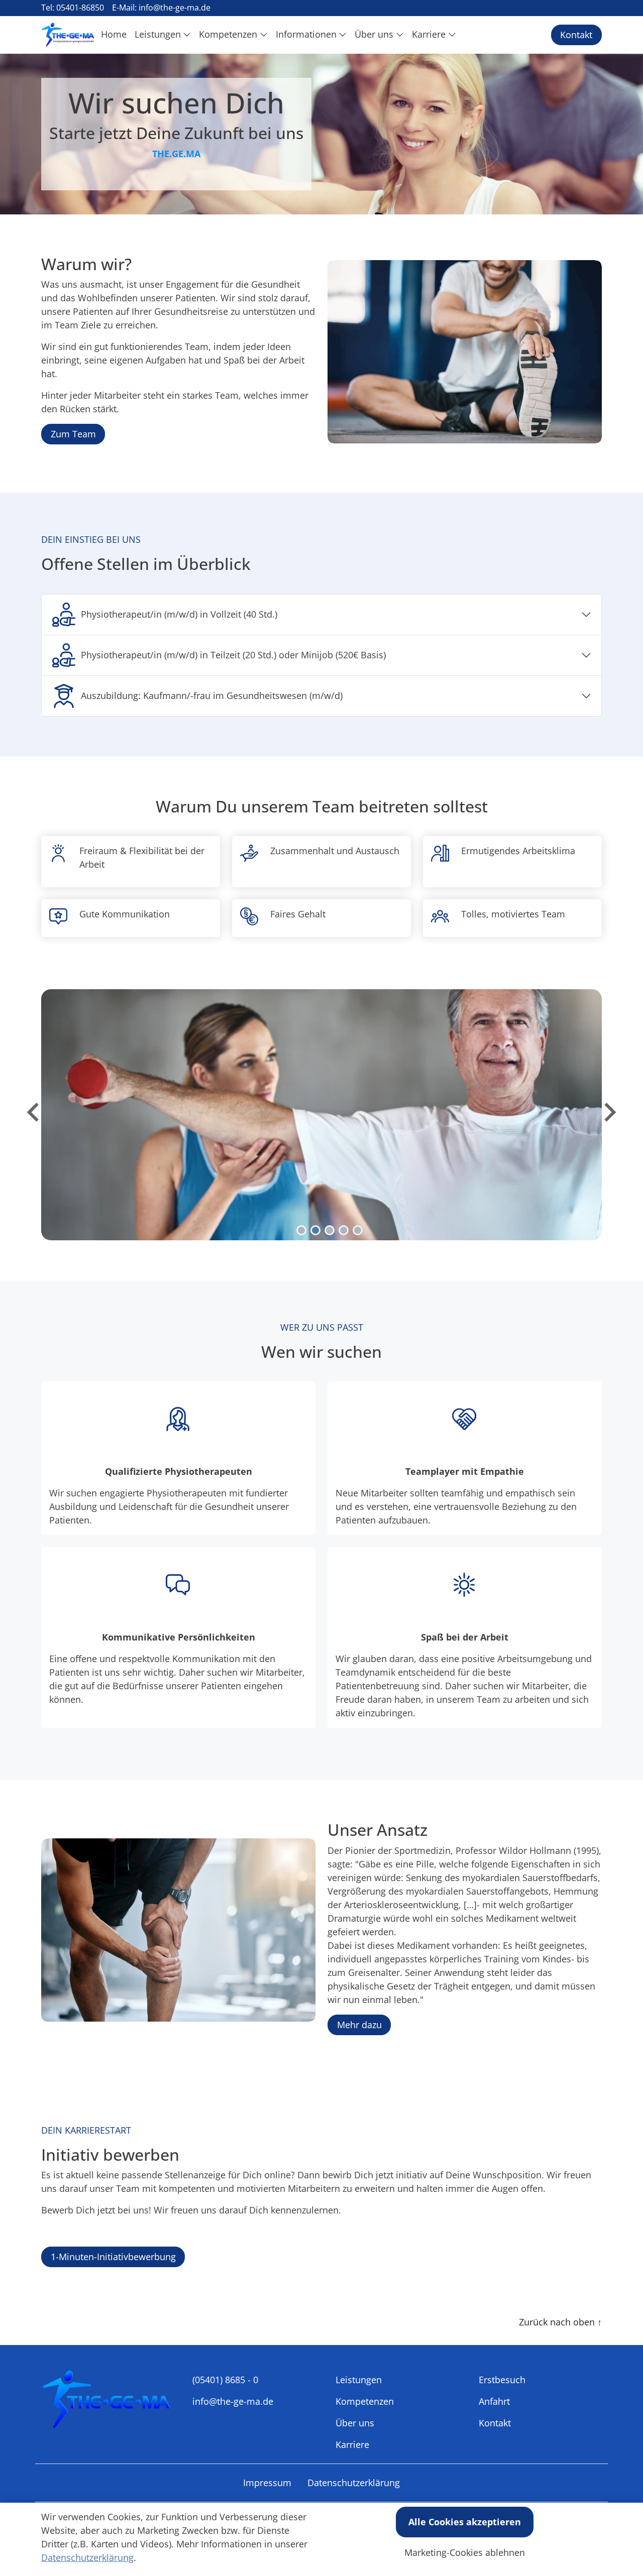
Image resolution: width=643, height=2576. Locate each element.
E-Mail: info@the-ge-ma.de (161, 8)
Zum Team (73, 434)
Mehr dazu (359, 2025)
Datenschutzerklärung (354, 2483)
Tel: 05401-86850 (73, 8)
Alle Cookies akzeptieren (465, 2522)
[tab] (301, 1230)
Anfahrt (494, 2401)
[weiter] (609, 1112)
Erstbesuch (502, 2380)
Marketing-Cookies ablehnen (465, 2552)
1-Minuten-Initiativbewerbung (113, 2257)
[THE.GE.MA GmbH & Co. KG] (68, 35)
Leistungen (359, 2380)
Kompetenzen (365, 2401)
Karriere (352, 2444)
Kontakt (576, 35)
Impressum (267, 2483)
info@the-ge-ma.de (233, 2401)
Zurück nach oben (560, 2322)
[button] (116, 35)
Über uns (355, 2423)
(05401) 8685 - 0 (225, 2380)
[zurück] (34, 1112)
